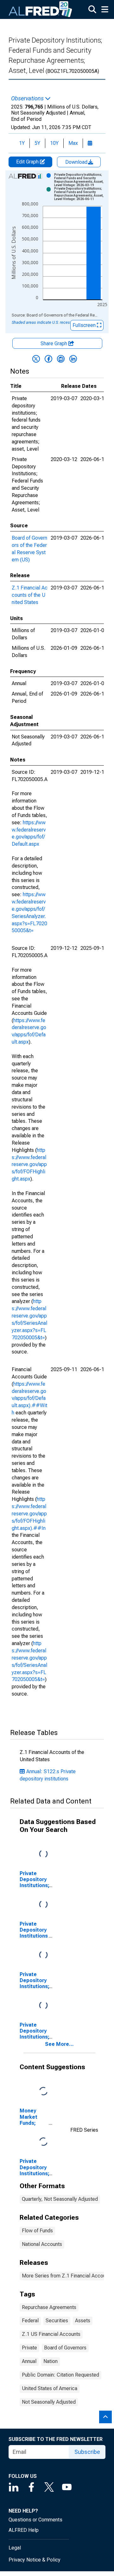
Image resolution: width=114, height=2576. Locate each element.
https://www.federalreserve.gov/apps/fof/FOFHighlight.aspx (29, 1164)
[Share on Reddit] (61, 359)
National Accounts (42, 2244)
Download (77, 162)
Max (73, 143)
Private (29, 2348)
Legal (15, 2548)
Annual (29, 2361)
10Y (54, 143)
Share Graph (54, 343)
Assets (83, 2321)
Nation (51, 2361)
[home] (41, 9)
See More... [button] (59, 2044)
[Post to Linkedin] (73, 359)
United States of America (50, 2388)
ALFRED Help (24, 2530)
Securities (57, 2321)
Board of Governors (65, 2348)
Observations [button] (28, 98)
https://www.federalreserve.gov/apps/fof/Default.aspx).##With (29, 1398)
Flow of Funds (37, 2231)
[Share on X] (36, 359)
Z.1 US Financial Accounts (51, 2334)
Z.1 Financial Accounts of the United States (30, 595)
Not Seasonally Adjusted (49, 2402)
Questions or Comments (35, 2520)
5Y (37, 143)
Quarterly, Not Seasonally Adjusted (60, 2199)
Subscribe (87, 2452)
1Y (22, 143)
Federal (30, 2321)
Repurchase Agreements (49, 2307)
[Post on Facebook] (48, 359)
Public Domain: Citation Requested (60, 2375)
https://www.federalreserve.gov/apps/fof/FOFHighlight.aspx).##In (29, 1513)
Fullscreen (85, 325)
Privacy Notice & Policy (35, 2560)
